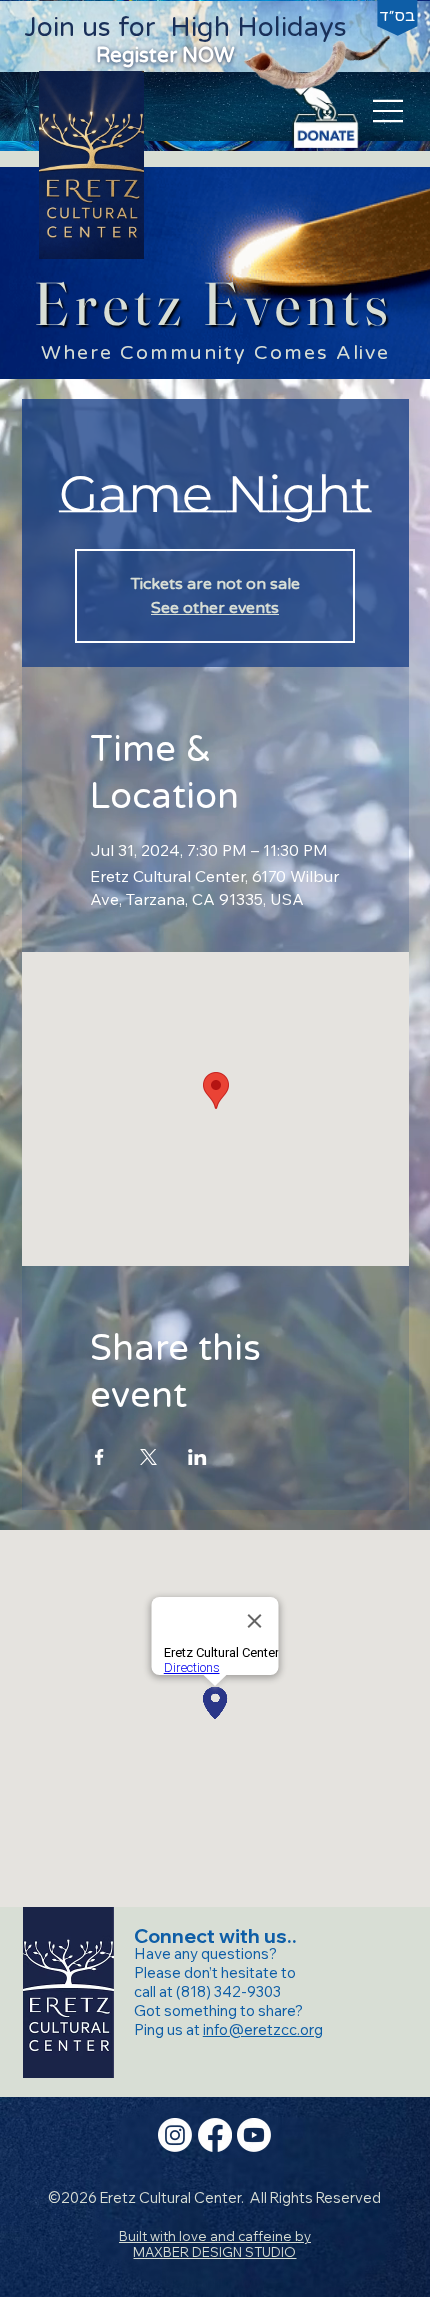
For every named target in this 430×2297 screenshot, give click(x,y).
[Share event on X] (148, 1457)
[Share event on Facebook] (99, 1457)
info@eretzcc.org (263, 2029)
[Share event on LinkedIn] (197, 1457)
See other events (215, 608)
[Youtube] (254, 2135)
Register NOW (165, 55)
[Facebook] (215, 2135)
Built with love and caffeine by (215, 2244)
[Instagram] (175, 2135)
